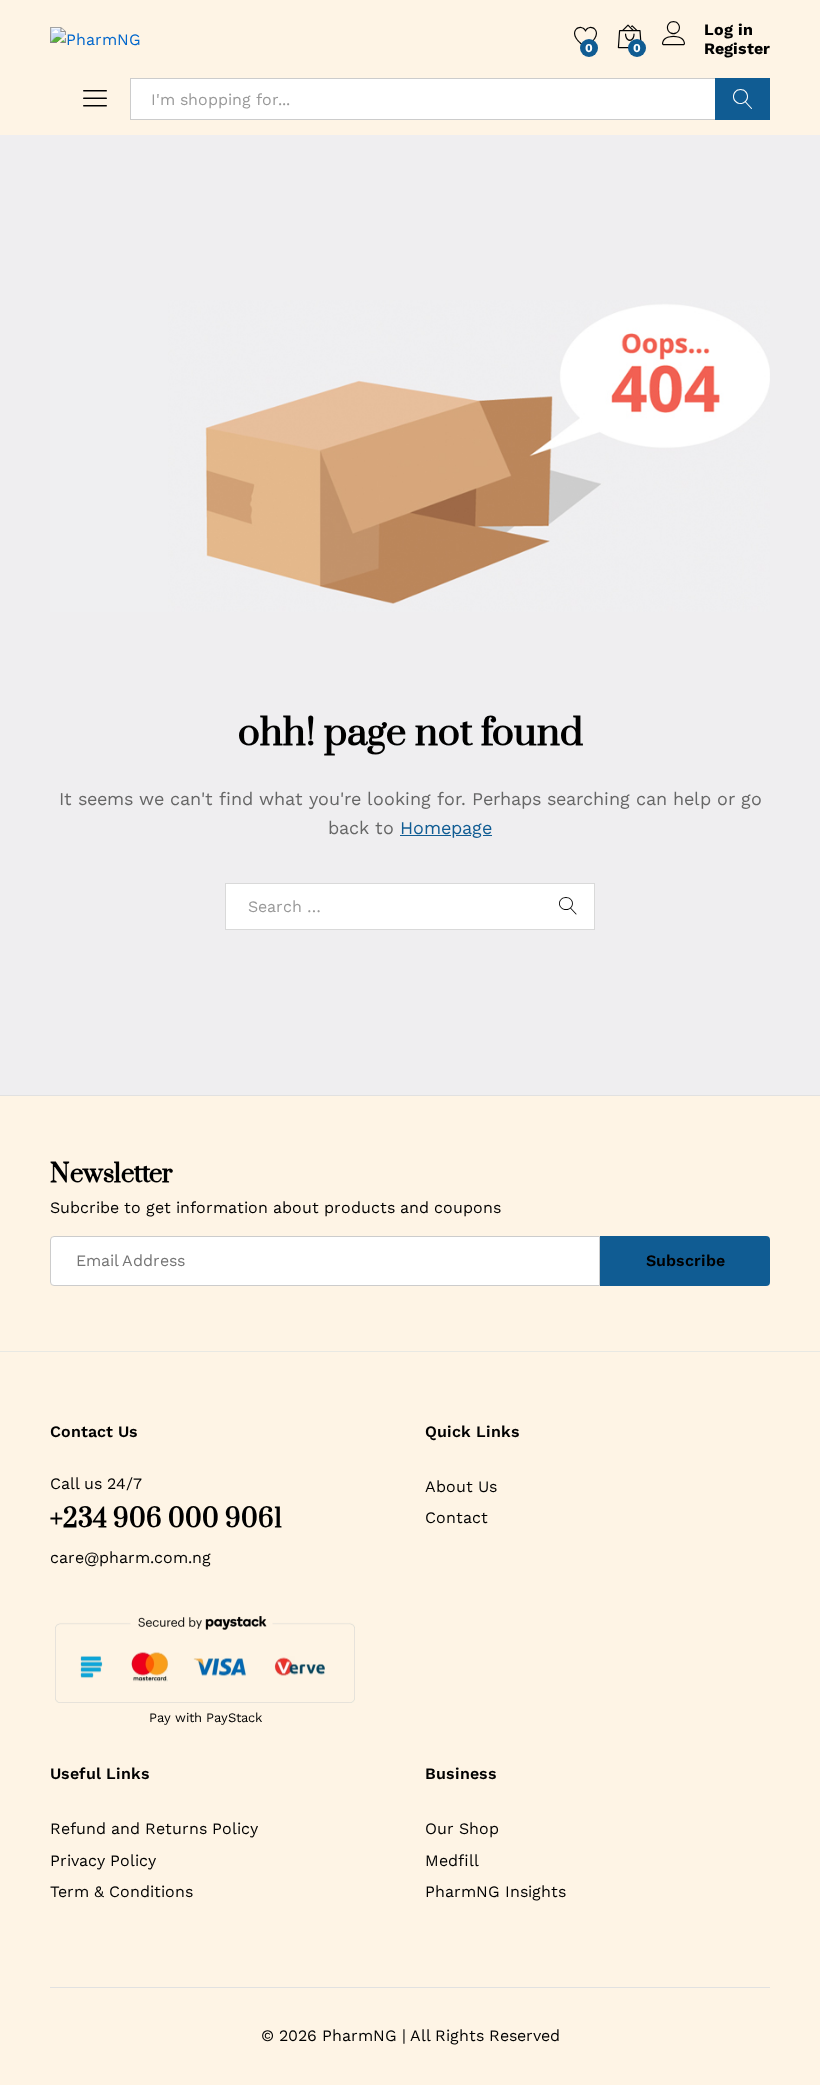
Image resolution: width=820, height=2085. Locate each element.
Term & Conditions (121, 1891)
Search (742, 99)
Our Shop (462, 1828)
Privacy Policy (103, 1860)
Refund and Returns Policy (154, 1828)
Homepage (446, 827)
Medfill (452, 1860)
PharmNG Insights (495, 1891)
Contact (456, 1517)
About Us (461, 1486)
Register (737, 48)
